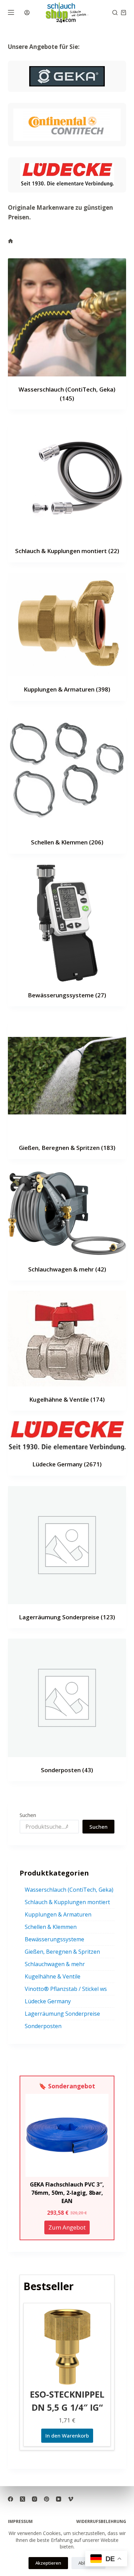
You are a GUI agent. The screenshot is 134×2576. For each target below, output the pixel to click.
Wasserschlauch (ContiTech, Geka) (69, 1890)
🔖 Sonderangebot (67, 2086)
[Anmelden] (27, 13)
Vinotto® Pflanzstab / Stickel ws (66, 1989)
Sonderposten (67, 1770)
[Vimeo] (71, 2499)
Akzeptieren (48, 2563)
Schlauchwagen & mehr (67, 1269)
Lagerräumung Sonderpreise (67, 1617)
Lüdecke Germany (67, 1464)
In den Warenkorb (67, 2435)
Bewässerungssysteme (67, 995)
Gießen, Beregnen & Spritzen (67, 1148)
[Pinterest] (47, 2499)
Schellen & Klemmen (67, 842)
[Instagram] (35, 2499)
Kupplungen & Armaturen (67, 689)
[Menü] (11, 12)
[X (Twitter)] (23, 2499)
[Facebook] (10, 2499)
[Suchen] (115, 13)
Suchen (28, 1815)
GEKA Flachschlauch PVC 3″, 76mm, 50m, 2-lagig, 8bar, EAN (67, 2193)
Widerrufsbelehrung (101, 2522)
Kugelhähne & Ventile (67, 1399)
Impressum (20, 2522)
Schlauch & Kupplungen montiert (67, 551)
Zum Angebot (67, 2227)
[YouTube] (59, 2499)
